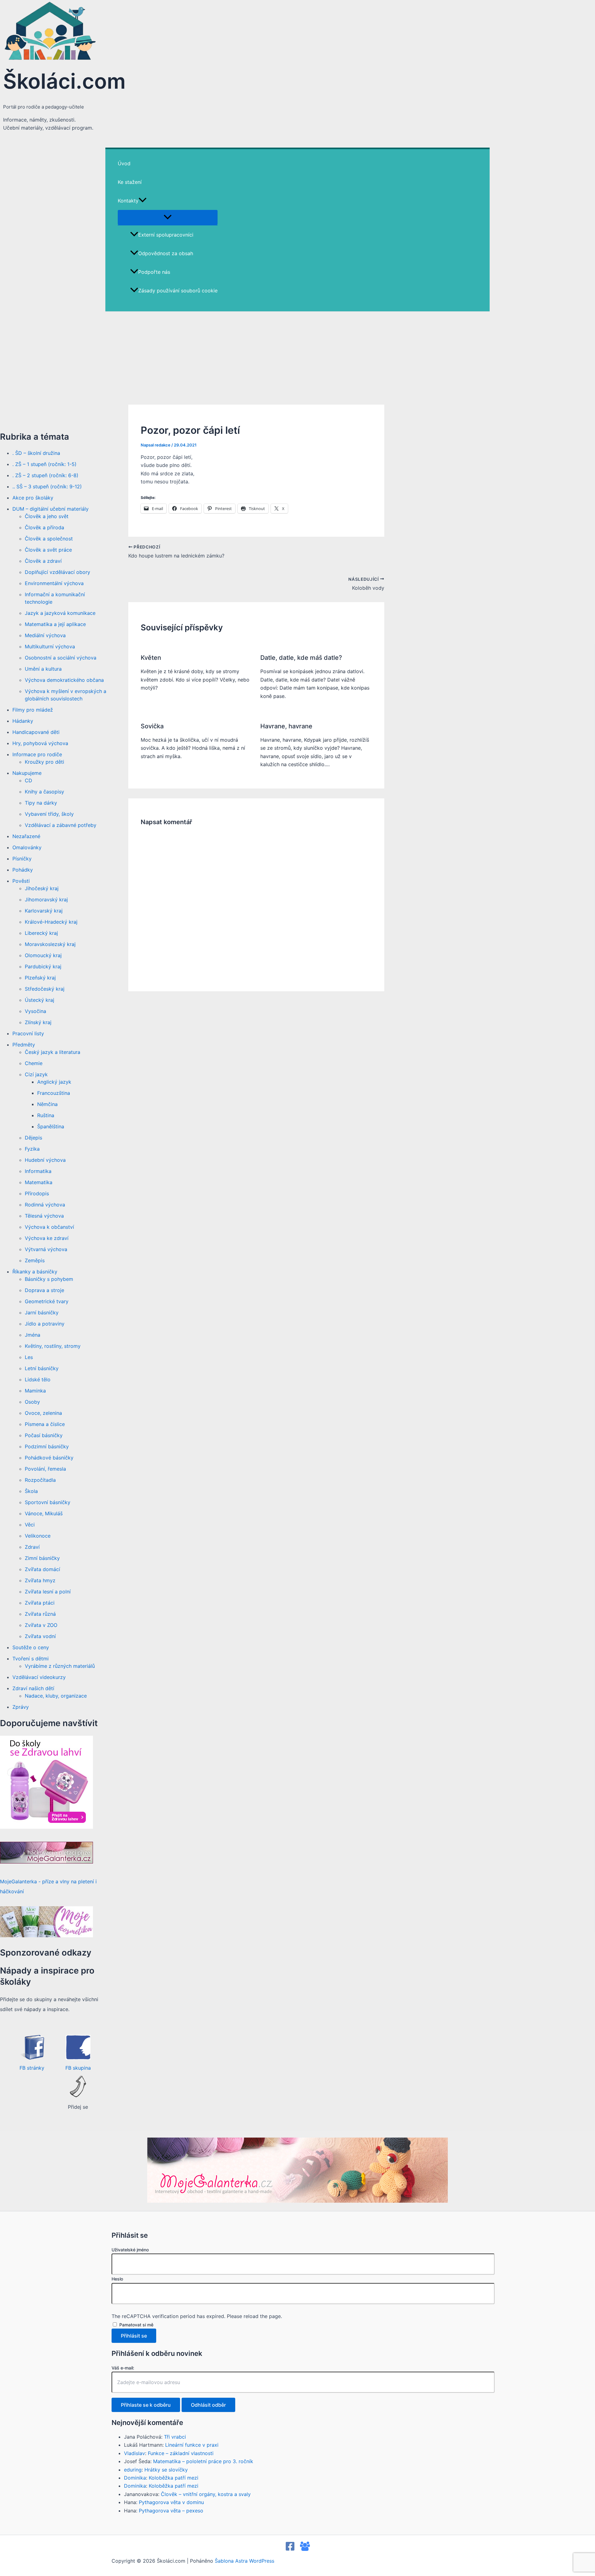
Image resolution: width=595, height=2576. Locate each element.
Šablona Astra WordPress (245, 2561)
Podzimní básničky (47, 1446)
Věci (30, 1525)
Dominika (135, 2478)
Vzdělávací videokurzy (39, 1677)
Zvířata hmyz (40, 1580)
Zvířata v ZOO (41, 1625)
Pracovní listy (28, 1033)
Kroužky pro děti (44, 762)
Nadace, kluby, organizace (56, 1696)
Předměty (24, 1045)
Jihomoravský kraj (46, 899)
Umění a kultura (43, 669)
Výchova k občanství (49, 1227)
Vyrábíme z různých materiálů (60, 1666)
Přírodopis (37, 1193)
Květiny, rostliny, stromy (53, 1346)
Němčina (47, 1104)
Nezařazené (26, 836)
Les (29, 1357)
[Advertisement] (297, 358)
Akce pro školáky (33, 498)
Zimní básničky (42, 1558)
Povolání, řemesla (45, 1469)
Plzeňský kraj (40, 978)
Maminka (35, 1391)
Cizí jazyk (36, 1074)
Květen (151, 658)
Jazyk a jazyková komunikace (60, 613)
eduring (133, 2470)
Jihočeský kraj (42, 888)
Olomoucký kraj (43, 955)
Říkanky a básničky (35, 1272)
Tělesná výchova (44, 1216)
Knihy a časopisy (44, 792)
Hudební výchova (45, 1160)
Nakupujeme (27, 773)
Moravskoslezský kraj (50, 944)
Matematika (39, 1182)
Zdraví (32, 1547)
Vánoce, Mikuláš (44, 1513)
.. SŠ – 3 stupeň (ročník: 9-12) (47, 486)
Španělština (51, 1126)
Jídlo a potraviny (45, 1324)
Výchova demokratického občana (64, 680)
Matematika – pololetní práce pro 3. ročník (203, 2461)
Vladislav (134, 2453)
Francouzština (54, 1093)
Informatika (38, 1171)
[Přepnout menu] (168, 217)
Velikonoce (38, 1536)
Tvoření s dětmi (31, 1659)
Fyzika (32, 1149)
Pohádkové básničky (49, 1458)
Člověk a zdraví (43, 561)
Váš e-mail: (123, 2368)
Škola (31, 1491)
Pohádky (23, 870)
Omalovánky (27, 847)
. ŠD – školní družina (36, 453)
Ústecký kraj (40, 1000)
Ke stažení (130, 182)
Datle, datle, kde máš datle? (301, 658)
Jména (33, 1335)
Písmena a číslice (45, 1424)
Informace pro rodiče (37, 754)
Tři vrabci (175, 2437)
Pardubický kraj (43, 966)
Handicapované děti (36, 732)
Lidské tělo (38, 1379)
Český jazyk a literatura (53, 1052)
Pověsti (21, 881)
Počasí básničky (44, 1435)
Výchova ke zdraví (47, 1238)
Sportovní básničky (48, 1502)
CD (29, 780)
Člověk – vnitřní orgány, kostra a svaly (206, 2494)
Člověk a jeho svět (47, 516)
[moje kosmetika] (46, 1935)
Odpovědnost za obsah (166, 253)
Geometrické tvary (47, 1301)
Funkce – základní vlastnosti (181, 2453)
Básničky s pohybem (49, 1279)
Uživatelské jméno (130, 2250)
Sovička (152, 726)
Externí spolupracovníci (166, 235)
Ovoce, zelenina (43, 1413)
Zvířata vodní (40, 1636)
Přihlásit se (134, 2336)
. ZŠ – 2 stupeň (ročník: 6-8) (45, 475)
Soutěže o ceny (31, 1647)
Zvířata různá (40, 1614)
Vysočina (35, 1011)
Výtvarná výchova (46, 1249)
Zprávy (21, 1707)
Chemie (34, 1063)
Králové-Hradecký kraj (51, 922)
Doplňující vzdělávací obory (57, 572)
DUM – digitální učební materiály (51, 509)
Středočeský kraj (45, 989)
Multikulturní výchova (50, 646)
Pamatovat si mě (136, 2325)
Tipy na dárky (41, 803)
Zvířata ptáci (40, 1603)
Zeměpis (35, 1260)
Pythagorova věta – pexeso (171, 2511)
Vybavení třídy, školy (49, 814)
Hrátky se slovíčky (166, 2470)
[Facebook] (290, 2549)
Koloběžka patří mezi (174, 2478)
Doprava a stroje (44, 1290)
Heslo (117, 2279)
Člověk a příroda (44, 527)
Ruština (46, 1115)
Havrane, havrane (286, 726)
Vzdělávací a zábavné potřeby (61, 825)
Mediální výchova (45, 635)
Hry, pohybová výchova (40, 743)
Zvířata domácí (42, 1569)
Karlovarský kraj (44, 911)
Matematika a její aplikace (55, 624)
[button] (143, 201)
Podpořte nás (154, 272)
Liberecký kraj (41, 933)
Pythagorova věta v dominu (171, 2502)
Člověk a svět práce (48, 550)
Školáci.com (64, 81)
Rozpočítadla (40, 1480)
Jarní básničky (42, 1312)
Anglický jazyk (54, 1082)
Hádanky (23, 721)
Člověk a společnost (49, 539)
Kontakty (128, 201)
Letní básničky (42, 1368)
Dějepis (33, 1138)
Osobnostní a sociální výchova (61, 658)
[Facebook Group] (305, 2549)
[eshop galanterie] (46, 1827)
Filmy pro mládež (33, 710)
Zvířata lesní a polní (48, 1592)
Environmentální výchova (54, 583)
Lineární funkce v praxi (192, 2445)
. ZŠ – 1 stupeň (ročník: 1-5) (44, 464)
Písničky (22, 859)
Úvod (124, 163)
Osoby (32, 1402)
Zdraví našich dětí (33, 1688)
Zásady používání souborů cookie (178, 291)
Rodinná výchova (45, 1205)
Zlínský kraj (38, 1022)
